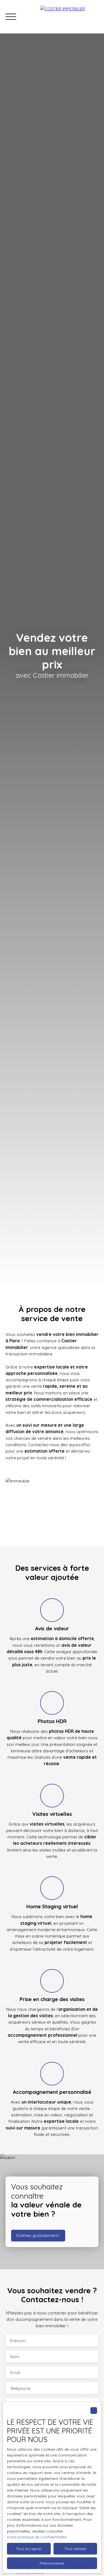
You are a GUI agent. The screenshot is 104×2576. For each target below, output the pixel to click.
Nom (15, 2357)
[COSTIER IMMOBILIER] (69, 17)
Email (15, 2373)
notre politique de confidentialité (37, 2537)
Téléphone (20, 2388)
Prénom (18, 2341)
